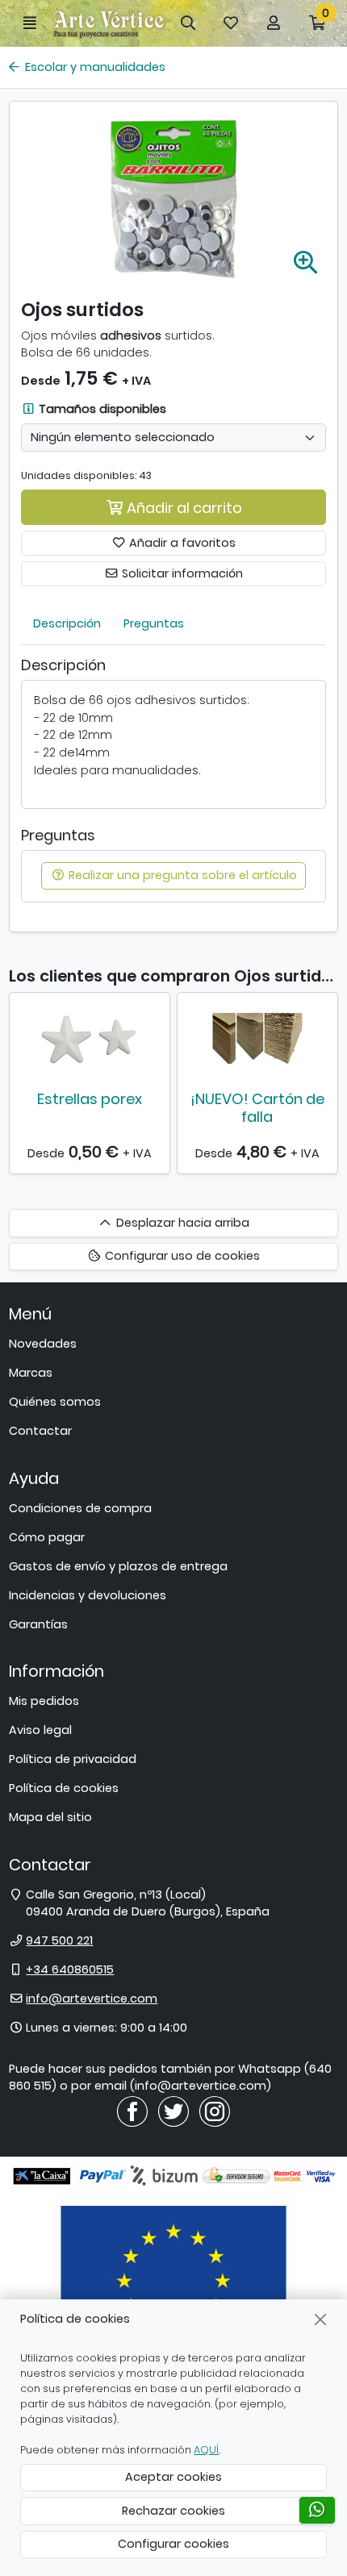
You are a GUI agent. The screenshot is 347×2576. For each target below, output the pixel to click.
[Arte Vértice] (109, 23)
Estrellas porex (90, 1099)
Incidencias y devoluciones (88, 1595)
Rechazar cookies (173, 2511)
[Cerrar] (321, 2319)
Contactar (40, 1431)
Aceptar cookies (173, 2477)
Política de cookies (64, 1788)
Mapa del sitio (50, 1817)
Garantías (38, 1624)
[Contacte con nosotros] (317, 2510)
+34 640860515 (70, 1970)
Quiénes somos (55, 1402)
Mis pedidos (44, 1701)
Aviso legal (40, 1730)
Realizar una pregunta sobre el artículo (181, 875)
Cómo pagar (47, 1537)
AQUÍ (206, 2450)
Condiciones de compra (80, 1508)
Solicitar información (181, 573)
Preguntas (154, 623)
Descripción (67, 623)
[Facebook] (132, 2111)
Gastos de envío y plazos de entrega (118, 1566)
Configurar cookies (173, 2544)
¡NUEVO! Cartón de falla (257, 1108)
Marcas (31, 1373)
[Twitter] (173, 2111)
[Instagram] (215, 2111)
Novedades (43, 1344)
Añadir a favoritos (181, 543)
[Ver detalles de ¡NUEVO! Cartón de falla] (257, 1039)
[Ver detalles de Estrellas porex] (90, 1039)
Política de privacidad (73, 1759)
